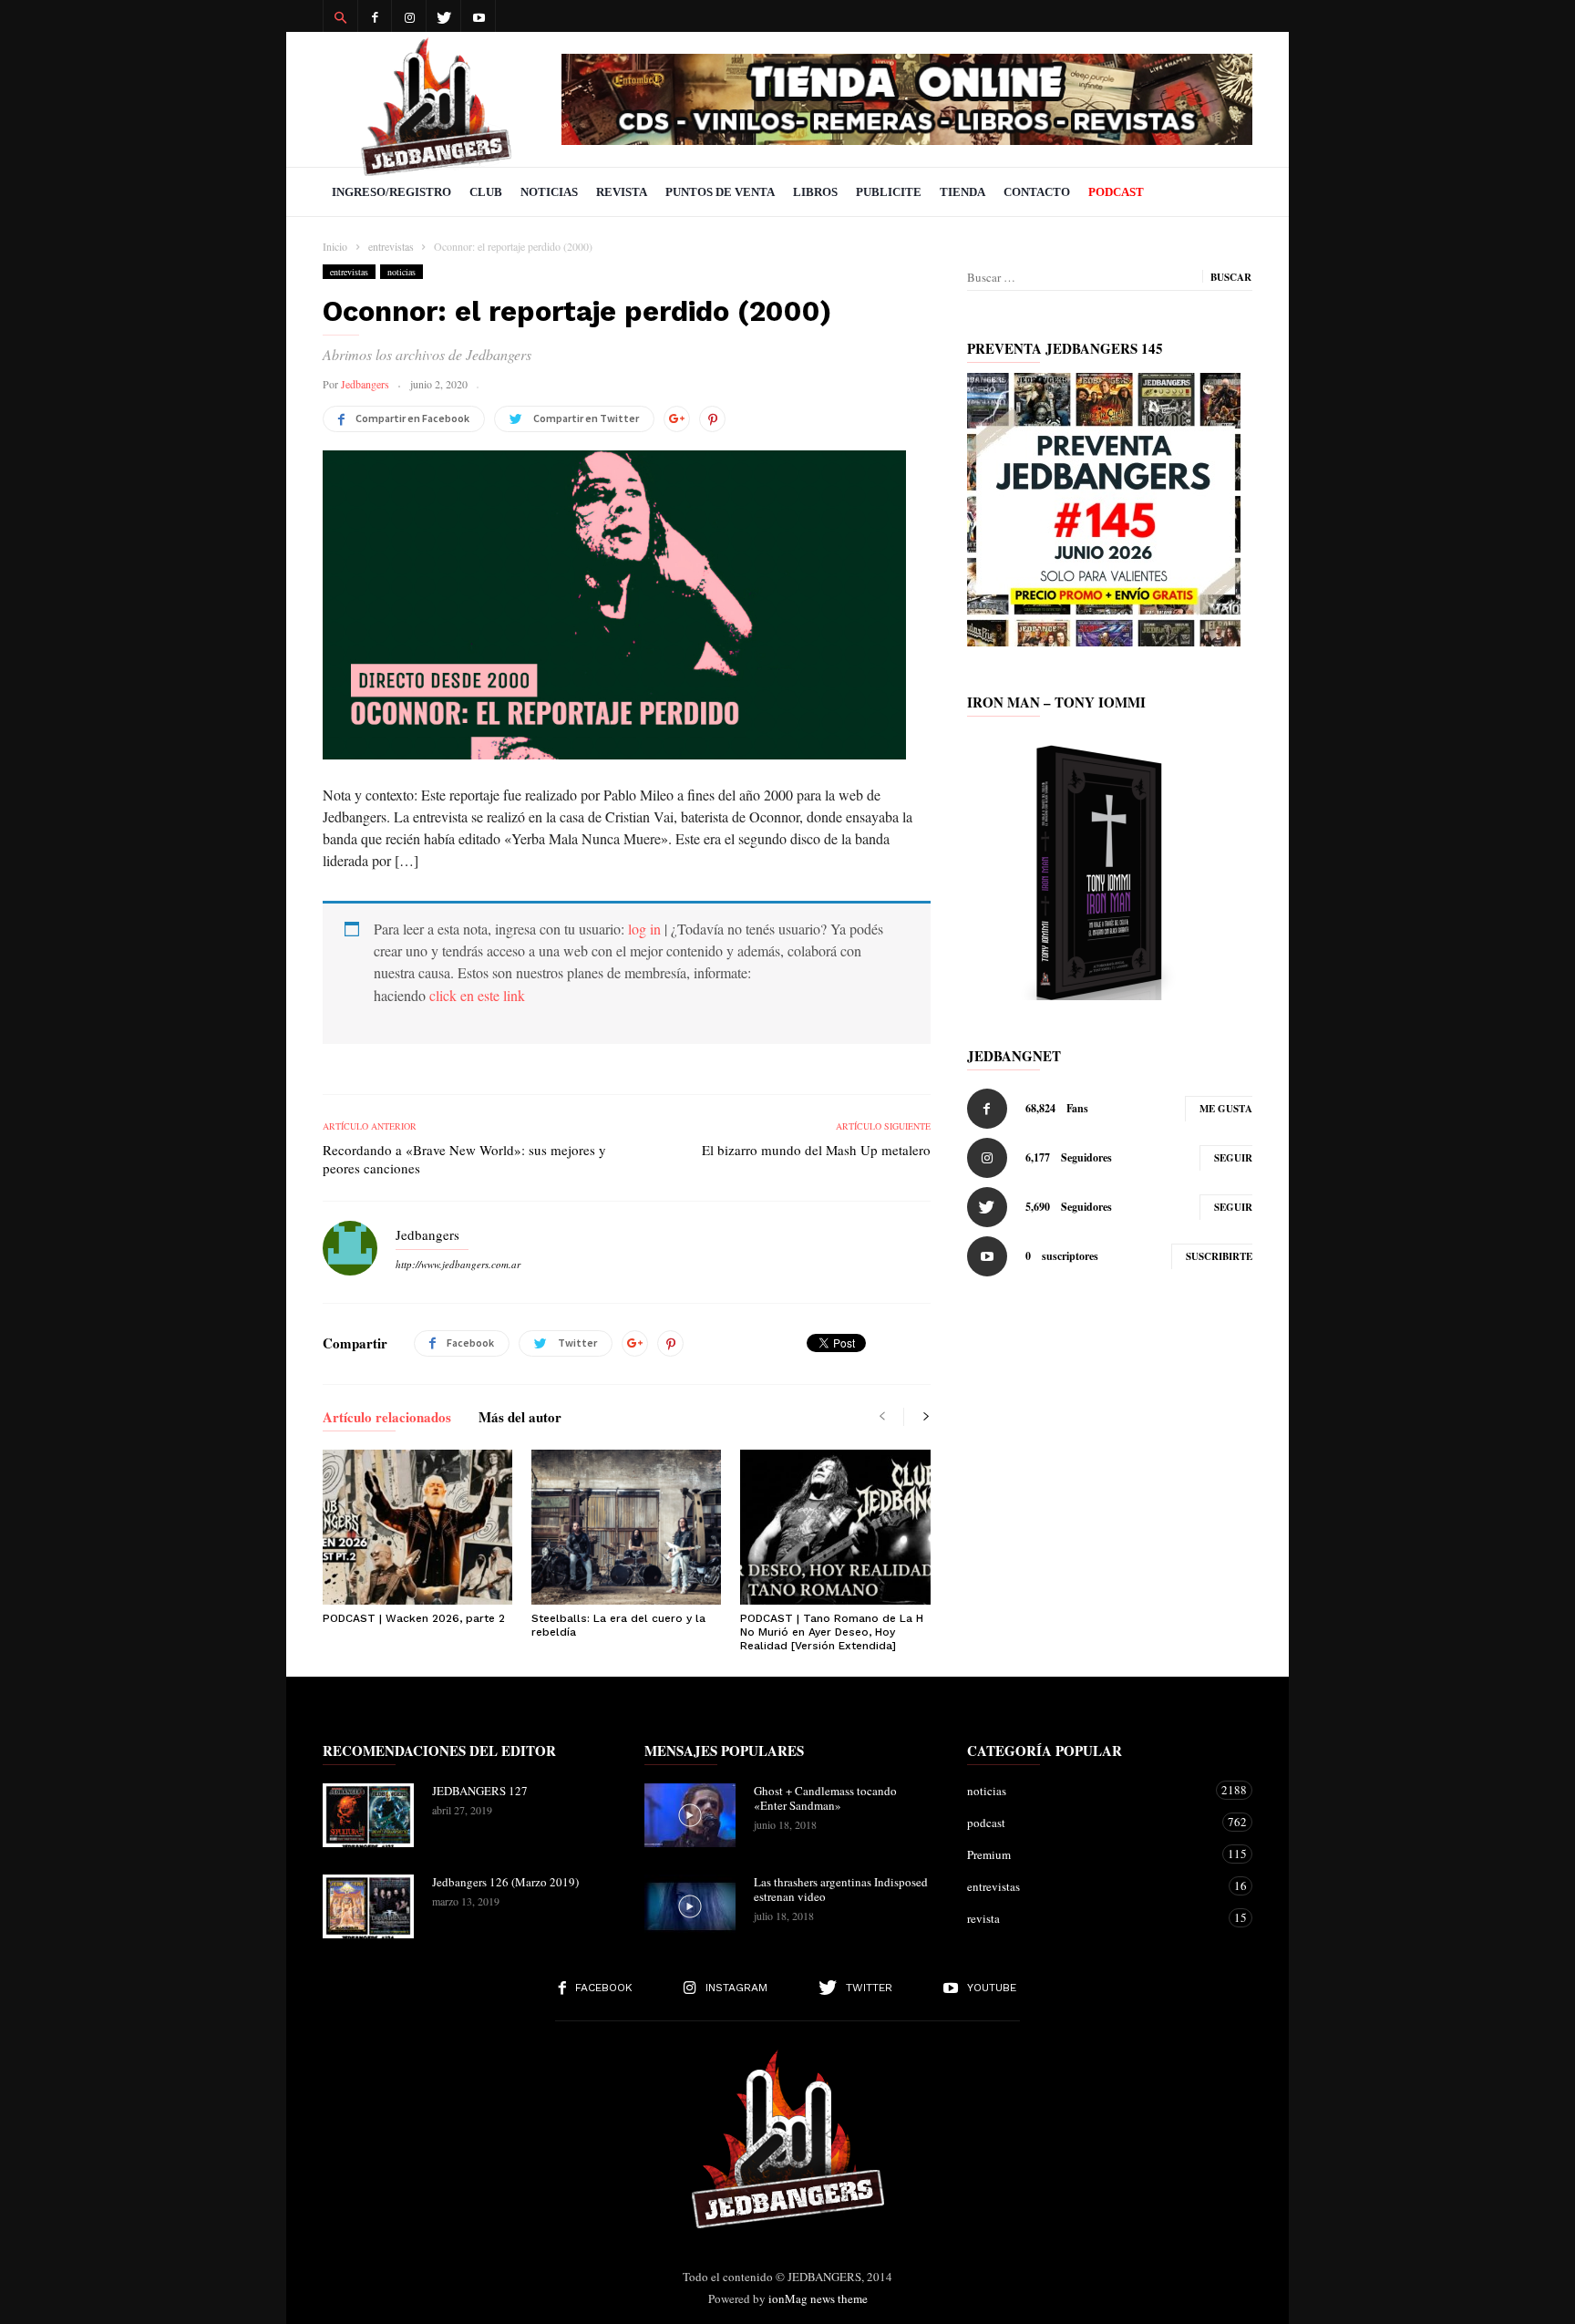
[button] (340, 16)
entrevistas (349, 272)
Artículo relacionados (387, 1419)
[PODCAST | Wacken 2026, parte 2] (417, 1527)
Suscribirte (1219, 1256)
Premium (1091, 1854)
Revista (622, 192)
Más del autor (520, 1419)
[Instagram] (409, 16)
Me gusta (1226, 1109)
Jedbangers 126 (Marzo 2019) (505, 1882)
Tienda (962, 192)
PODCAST (1116, 192)
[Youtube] (479, 16)
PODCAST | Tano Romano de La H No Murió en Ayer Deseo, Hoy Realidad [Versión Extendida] (832, 1632)
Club (486, 192)
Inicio (335, 246)
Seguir (1233, 1158)
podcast (1091, 1822)
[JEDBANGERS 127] (368, 1815)
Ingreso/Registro (391, 192)
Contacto (1037, 192)
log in (644, 929)
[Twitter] (444, 16)
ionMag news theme (818, 2298)
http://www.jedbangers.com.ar (458, 1264)
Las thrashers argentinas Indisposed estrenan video (841, 1889)
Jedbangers (365, 384)
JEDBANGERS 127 (480, 1791)
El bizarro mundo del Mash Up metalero (816, 1150)
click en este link (477, 995)
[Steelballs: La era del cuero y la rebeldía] (626, 1527)
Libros (815, 192)
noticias (401, 272)
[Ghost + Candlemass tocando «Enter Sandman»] (690, 1815)
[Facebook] (375, 16)
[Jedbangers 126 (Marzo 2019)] (368, 1906)
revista (1091, 1918)
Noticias (549, 192)
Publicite (889, 192)
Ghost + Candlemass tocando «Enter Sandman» (825, 1798)
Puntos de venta (720, 192)
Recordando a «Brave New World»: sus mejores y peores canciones (464, 1159)
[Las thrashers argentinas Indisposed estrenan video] (690, 1906)
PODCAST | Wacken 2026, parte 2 (414, 1618)
